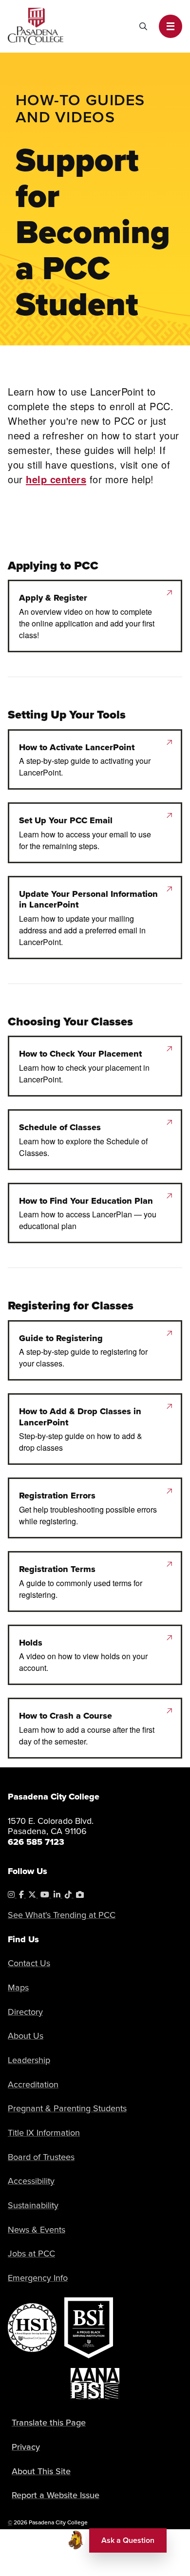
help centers (56, 479)
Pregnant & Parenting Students (67, 2108)
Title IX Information (44, 2133)
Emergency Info (38, 2278)
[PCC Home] (36, 25)
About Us (26, 2036)
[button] (171, 26)
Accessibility (31, 2181)
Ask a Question (128, 2540)
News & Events (37, 2230)
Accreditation (33, 2084)
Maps (18, 1988)
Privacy (26, 2447)
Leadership (29, 2060)
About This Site (41, 2471)
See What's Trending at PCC (62, 1915)
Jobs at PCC (31, 2254)
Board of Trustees (41, 2157)
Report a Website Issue (56, 2495)
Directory (25, 2012)
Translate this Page (49, 2423)
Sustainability (33, 2205)
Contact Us (29, 1963)
